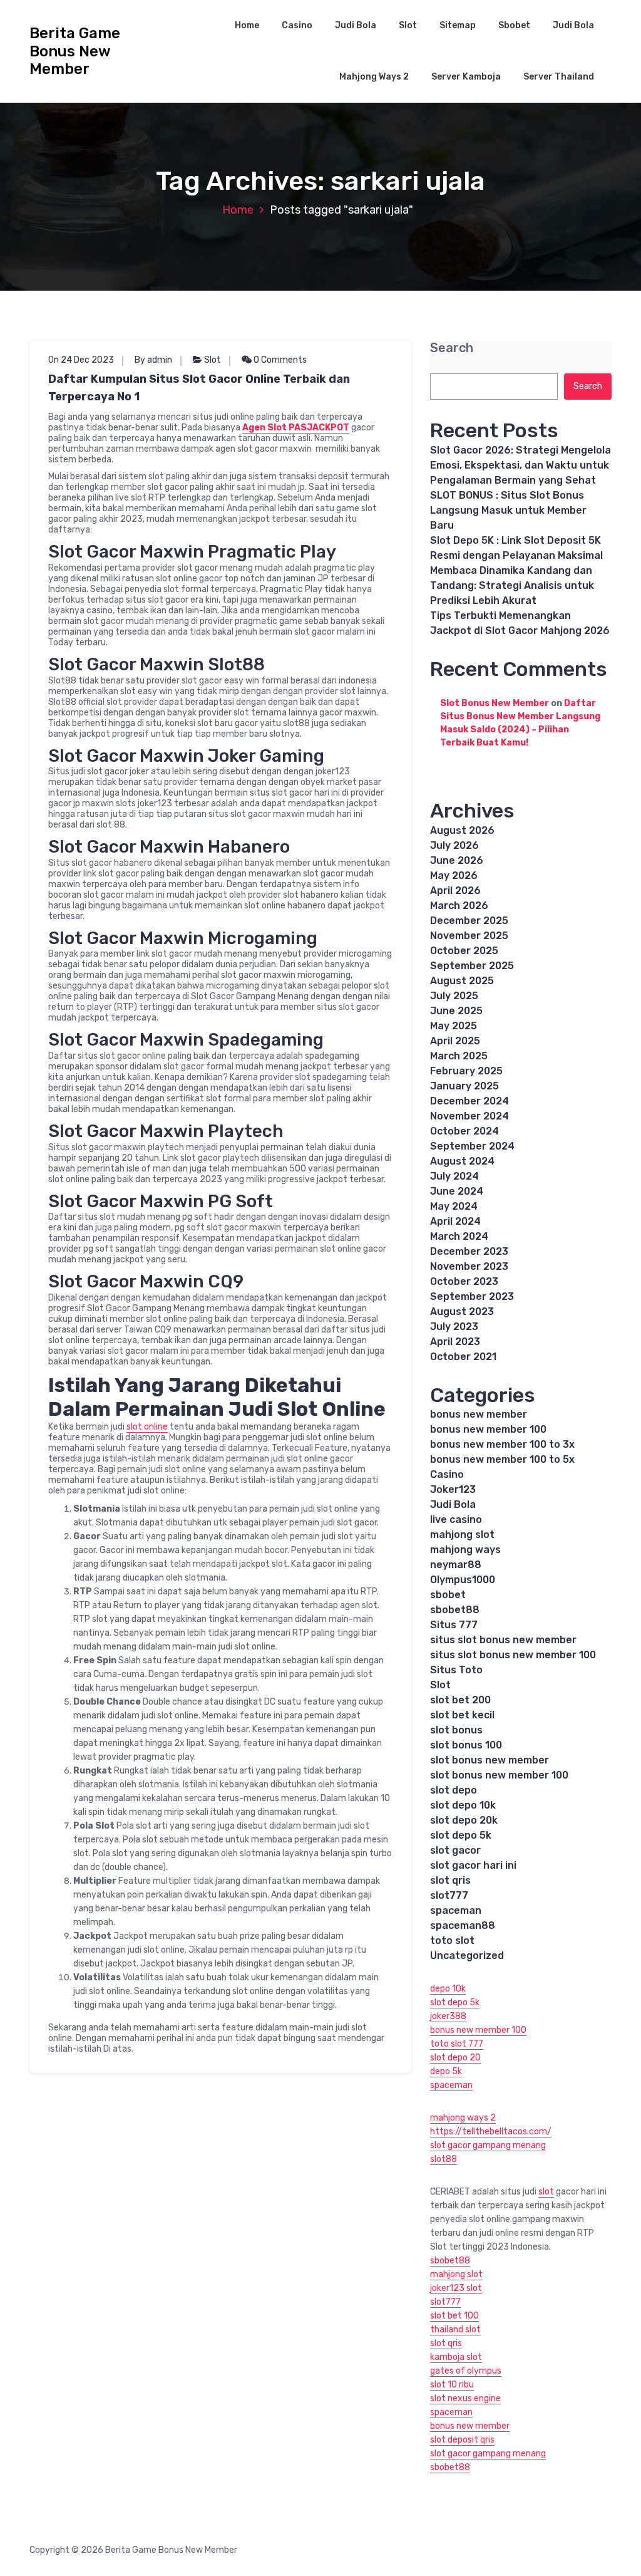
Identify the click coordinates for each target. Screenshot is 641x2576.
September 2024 (472, 1146)
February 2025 (466, 1071)
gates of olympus (466, 2371)
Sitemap (458, 25)
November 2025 (469, 936)
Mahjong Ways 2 (374, 77)
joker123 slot (456, 2288)
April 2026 (455, 891)
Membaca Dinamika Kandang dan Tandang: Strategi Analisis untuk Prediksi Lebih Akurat (512, 585)
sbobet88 (455, 1610)
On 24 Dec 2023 (81, 360)
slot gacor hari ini (473, 1865)
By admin (153, 360)
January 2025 (464, 1086)
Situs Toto (456, 1670)
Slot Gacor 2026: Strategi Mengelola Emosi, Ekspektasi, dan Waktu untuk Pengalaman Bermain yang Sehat (520, 465)
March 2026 (459, 906)
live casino (456, 1519)
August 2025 (462, 981)
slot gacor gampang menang (488, 2145)
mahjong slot (462, 1535)
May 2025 (454, 1026)
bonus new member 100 (488, 1429)
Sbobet (514, 25)
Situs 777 (454, 1625)
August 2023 (462, 1311)
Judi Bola (356, 25)
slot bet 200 (460, 1700)
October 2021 (463, 1357)
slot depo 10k (463, 1805)
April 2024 (455, 1221)
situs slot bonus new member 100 (513, 1655)
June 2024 (457, 1191)
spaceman (456, 1910)
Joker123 (453, 1489)
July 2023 (454, 1327)
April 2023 (455, 1342)
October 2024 (464, 1131)
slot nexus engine (465, 2398)
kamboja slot (456, 2357)
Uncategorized (467, 1955)
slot (546, 2192)
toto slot (452, 1940)
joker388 (448, 2016)
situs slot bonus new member (503, 1640)
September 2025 (472, 966)
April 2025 (455, 1041)
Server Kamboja (466, 77)
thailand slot (455, 2329)
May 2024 (454, 1206)
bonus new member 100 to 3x (502, 1444)
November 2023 (469, 1266)
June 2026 (457, 860)
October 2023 (464, 1281)
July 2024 (454, 1176)
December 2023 (469, 1251)
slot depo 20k (464, 1820)
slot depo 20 (455, 2058)
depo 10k (448, 1989)
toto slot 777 (457, 2044)
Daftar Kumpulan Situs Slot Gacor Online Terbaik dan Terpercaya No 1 (199, 388)
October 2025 (464, 951)
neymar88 (456, 1565)
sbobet (448, 1595)
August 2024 (462, 1161)
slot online (147, 1427)
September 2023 (472, 1296)
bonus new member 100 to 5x (502, 1459)
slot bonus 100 (466, 1745)
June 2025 (456, 1011)
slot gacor (455, 1850)
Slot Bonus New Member (495, 703)
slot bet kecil (462, 1715)
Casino (297, 25)
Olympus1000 (463, 1580)
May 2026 (454, 875)
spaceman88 (463, 1925)
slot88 (444, 2159)
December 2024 (469, 1101)
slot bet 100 (454, 2316)
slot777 (449, 1895)
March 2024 (459, 1236)
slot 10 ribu (452, 2385)
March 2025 (459, 1056)
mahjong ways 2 (463, 2118)
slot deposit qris (462, 2440)
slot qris (450, 1880)
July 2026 (454, 845)
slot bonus (456, 1730)
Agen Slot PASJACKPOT (296, 428)
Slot (408, 25)
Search (452, 348)
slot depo (454, 1790)
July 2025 (454, 996)
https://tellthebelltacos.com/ (491, 2132)
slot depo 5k (461, 1835)
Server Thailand (559, 77)
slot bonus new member (490, 1760)
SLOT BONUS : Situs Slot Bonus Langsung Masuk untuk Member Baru (508, 510)
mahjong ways (465, 1550)
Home (247, 25)
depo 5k (446, 2071)
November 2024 (469, 1116)
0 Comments (279, 360)
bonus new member (479, 1414)
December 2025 (469, 921)
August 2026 (462, 830)
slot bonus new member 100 (499, 1775)
